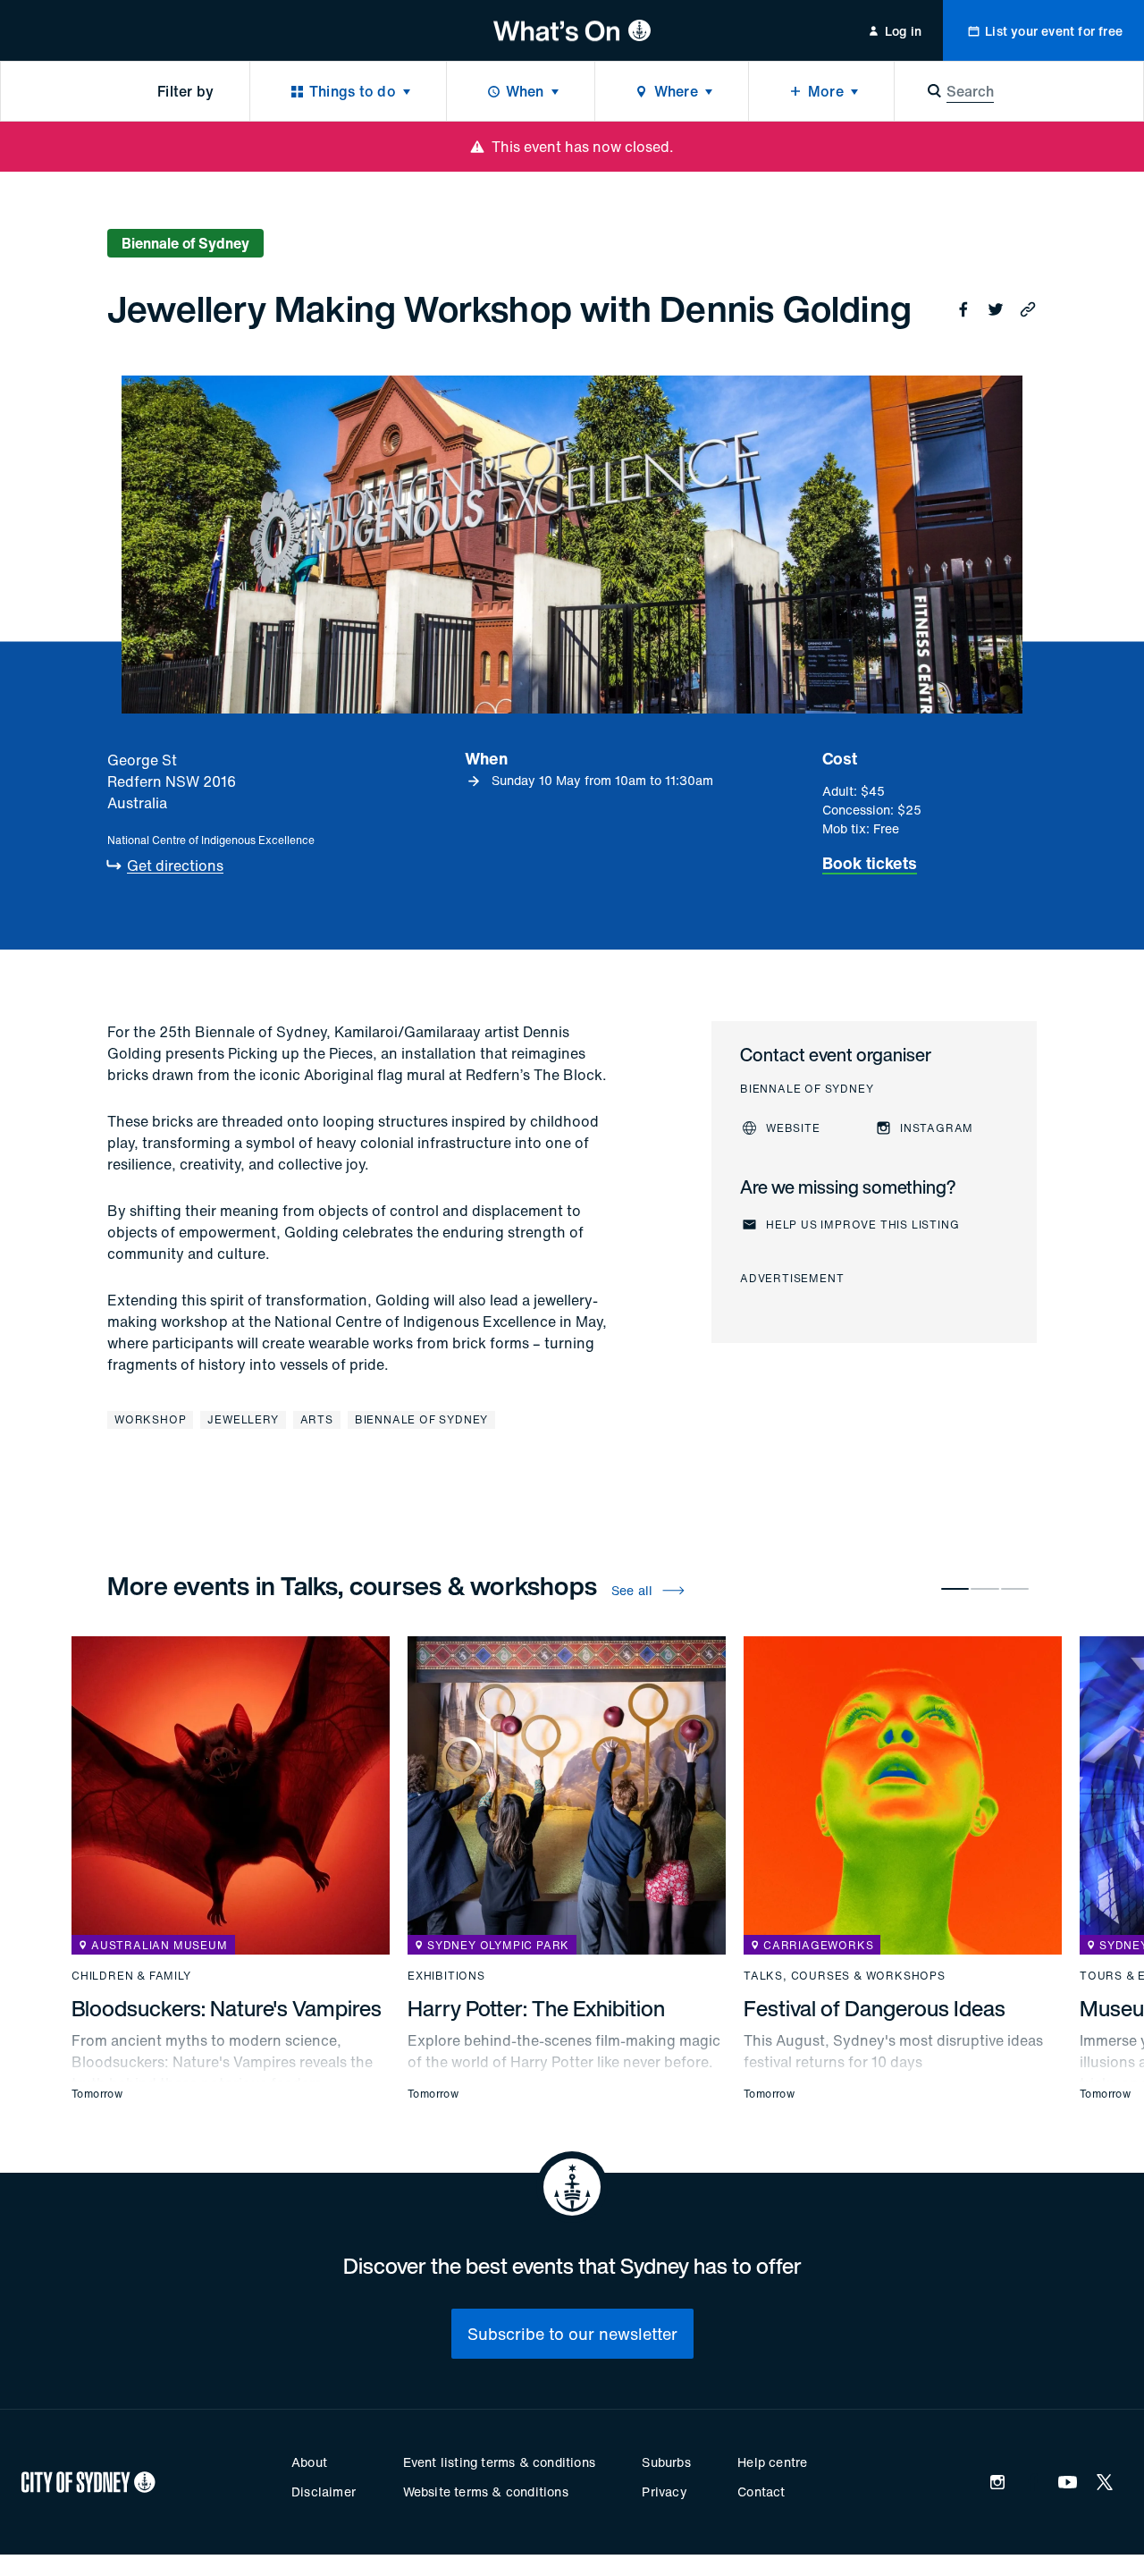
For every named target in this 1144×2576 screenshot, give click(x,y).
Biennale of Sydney (421, 1419)
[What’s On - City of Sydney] (572, 30)
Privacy (664, 2492)
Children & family (131, 1976)
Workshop (150, 1419)
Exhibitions (446, 1976)
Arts (317, 1419)
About (309, 2462)
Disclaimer (324, 2492)
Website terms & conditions (486, 2492)
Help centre (772, 2462)
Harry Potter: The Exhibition (536, 2008)
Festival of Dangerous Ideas (875, 2008)
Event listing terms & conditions (499, 2462)
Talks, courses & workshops (845, 1976)
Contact (761, 2492)
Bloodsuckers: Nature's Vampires (227, 2008)
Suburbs (666, 2462)
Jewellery (243, 1419)
